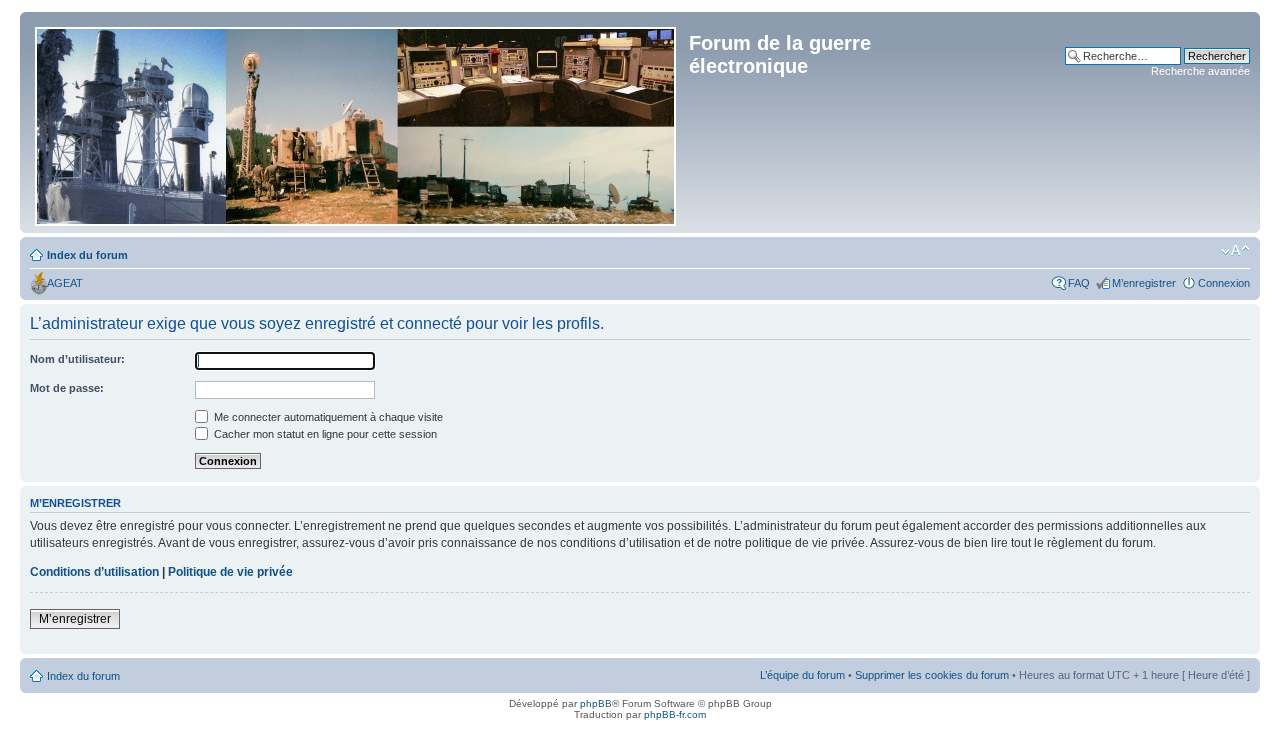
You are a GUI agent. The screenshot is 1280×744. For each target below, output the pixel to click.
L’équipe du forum (802, 675)
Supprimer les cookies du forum (932, 675)
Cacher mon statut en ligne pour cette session (324, 434)
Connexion (1224, 283)
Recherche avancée (1200, 71)
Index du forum (87, 255)
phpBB (596, 703)
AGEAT (65, 283)
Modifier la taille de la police (1235, 251)
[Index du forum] (357, 122)
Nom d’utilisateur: (77, 359)
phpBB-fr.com (675, 714)
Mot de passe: (67, 388)
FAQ (1079, 283)
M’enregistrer (1144, 283)
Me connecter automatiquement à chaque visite (327, 417)
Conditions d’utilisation (94, 572)
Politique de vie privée (230, 572)
